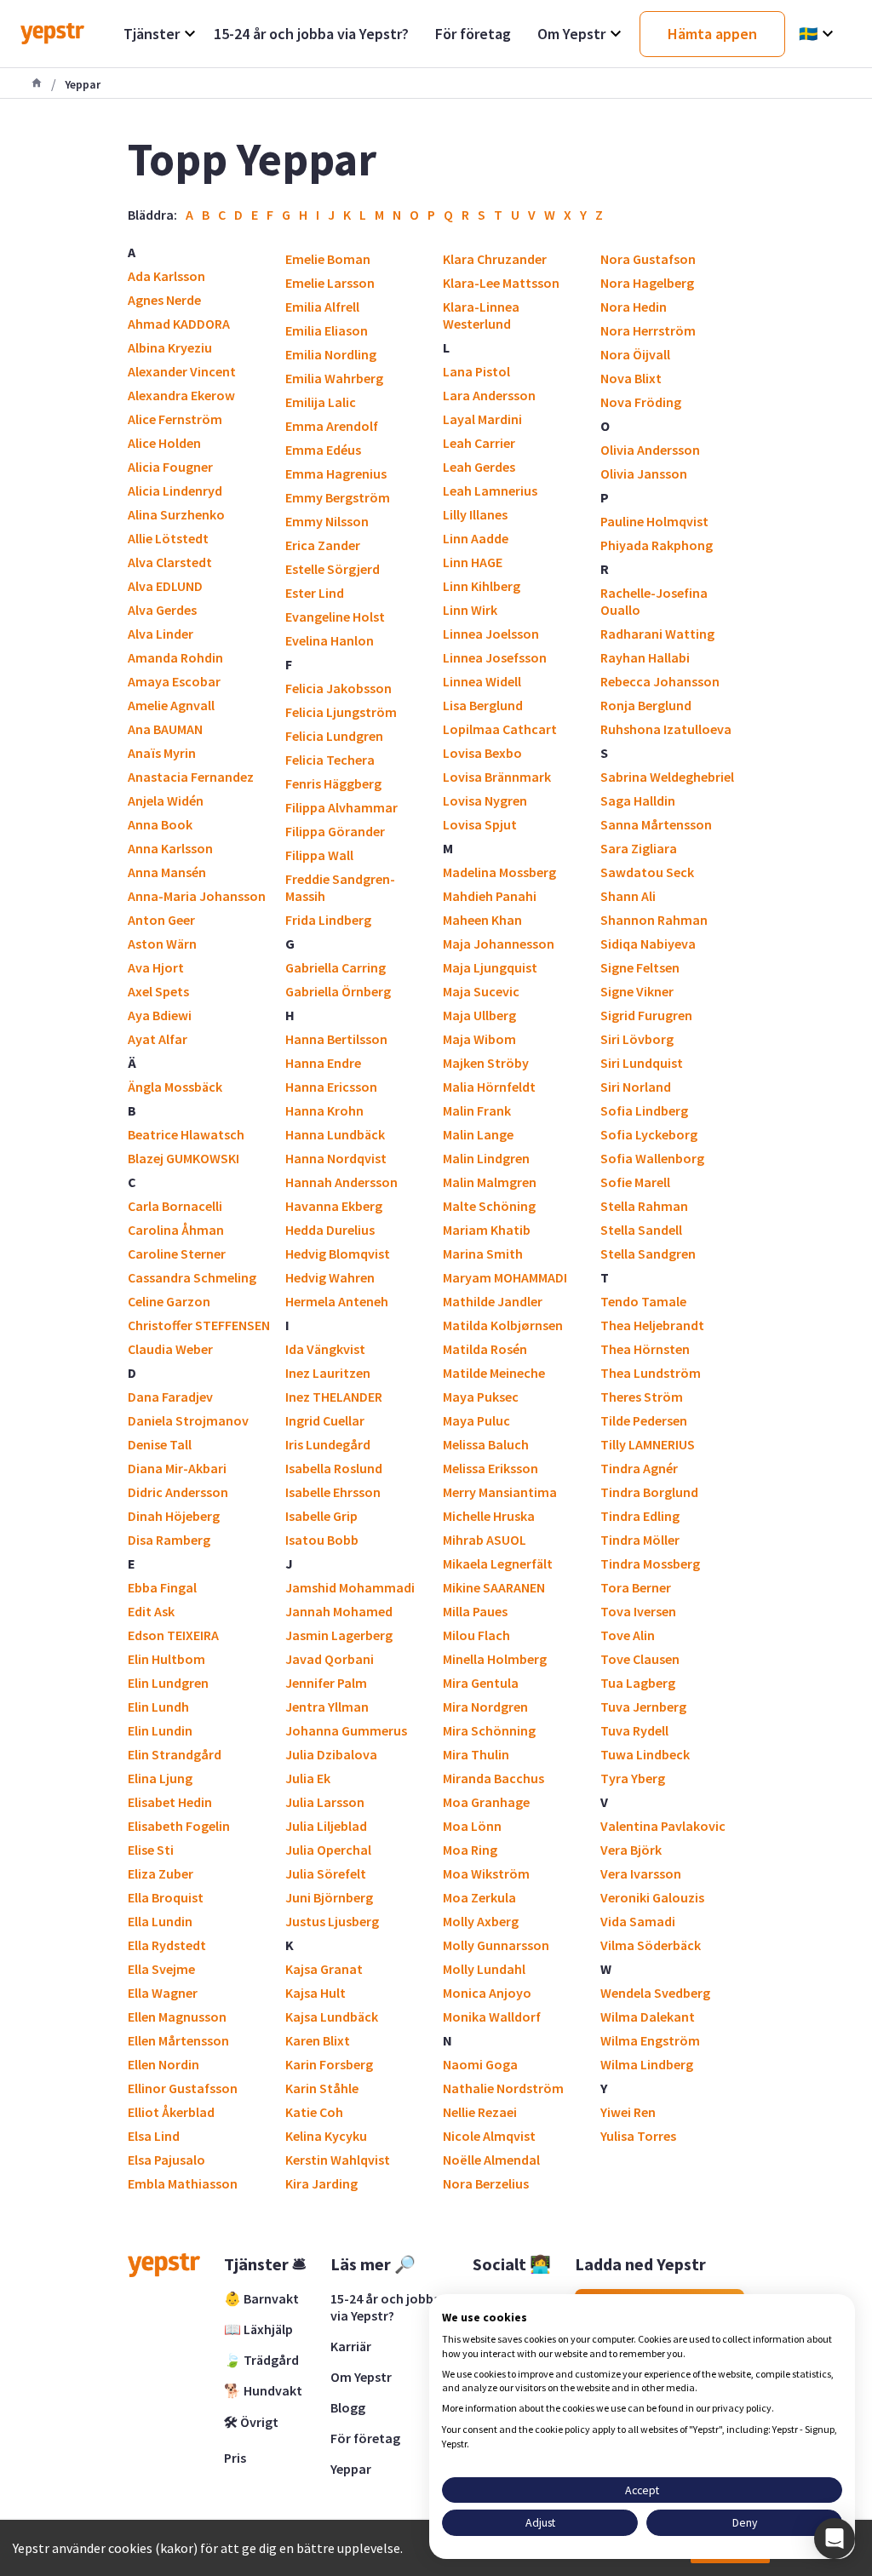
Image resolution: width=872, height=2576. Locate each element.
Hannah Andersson (341, 1182)
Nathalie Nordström (503, 2088)
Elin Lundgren (168, 1683)
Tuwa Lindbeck (645, 1754)
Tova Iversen (638, 1611)
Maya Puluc (476, 1420)
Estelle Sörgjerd (333, 569)
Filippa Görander (335, 831)
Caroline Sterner (177, 1254)
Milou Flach (476, 1635)
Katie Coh (314, 2112)
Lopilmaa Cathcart (500, 729)
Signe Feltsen (640, 967)
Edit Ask (151, 1611)
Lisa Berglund (483, 705)
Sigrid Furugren (646, 1015)
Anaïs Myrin (162, 753)
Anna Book (160, 824)
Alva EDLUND (165, 586)
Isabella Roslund (334, 1468)
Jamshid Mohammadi (350, 1587)
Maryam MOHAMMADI (505, 1277)
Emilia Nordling (331, 354)
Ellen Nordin (163, 2064)
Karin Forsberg (329, 2064)
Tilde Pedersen (644, 1420)
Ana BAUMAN (165, 729)
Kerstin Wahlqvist (338, 2160)
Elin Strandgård (175, 1754)
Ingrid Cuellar (325, 1420)
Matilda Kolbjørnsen (503, 1325)
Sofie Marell (635, 1182)
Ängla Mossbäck (175, 1087)
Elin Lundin (160, 1730)
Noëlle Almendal (491, 2160)
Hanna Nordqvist (336, 1158)
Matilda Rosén (485, 1349)
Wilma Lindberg (647, 2064)
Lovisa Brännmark (497, 777)
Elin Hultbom (166, 1659)
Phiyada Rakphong (657, 545)
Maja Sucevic (481, 991)
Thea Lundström (651, 1373)
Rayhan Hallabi (645, 657)
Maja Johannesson (499, 944)
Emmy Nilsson (327, 521)
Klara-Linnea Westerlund (481, 315)
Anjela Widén (166, 800)
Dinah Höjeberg (174, 1516)
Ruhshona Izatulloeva (666, 729)
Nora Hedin (634, 307)
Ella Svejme (161, 1969)
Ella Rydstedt (167, 1945)
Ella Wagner (163, 1993)
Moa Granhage (486, 1802)
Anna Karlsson (170, 848)
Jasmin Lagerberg (339, 1635)
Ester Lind (315, 593)
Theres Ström (642, 1397)
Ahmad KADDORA (179, 324)
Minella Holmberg (495, 1659)
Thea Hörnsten (645, 1349)
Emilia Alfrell (322, 307)
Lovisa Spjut (480, 824)
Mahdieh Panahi (490, 896)
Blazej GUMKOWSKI (184, 1158)
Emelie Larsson (330, 283)
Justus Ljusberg (332, 1921)
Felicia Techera (330, 760)
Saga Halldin (638, 800)
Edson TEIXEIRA (173, 1635)
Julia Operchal (328, 1850)
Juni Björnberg (329, 1897)
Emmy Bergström (338, 497)
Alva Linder (161, 634)
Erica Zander (323, 545)
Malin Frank (477, 1110)
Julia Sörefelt (326, 1873)
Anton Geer (161, 920)
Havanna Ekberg (334, 1206)
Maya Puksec (481, 1397)
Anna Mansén (167, 872)
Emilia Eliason (327, 330)
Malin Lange (478, 1134)
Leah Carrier (479, 443)
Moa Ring (470, 1850)
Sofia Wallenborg (652, 1158)
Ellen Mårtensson (178, 2040)
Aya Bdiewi (160, 1015)
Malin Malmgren (490, 1182)
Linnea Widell (482, 681)
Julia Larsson (325, 1802)
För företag (365, 2438)
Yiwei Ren (628, 2112)
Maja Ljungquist (490, 967)
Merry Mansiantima (500, 1492)
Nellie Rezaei (480, 2112)
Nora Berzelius (486, 2183)
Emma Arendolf (332, 426)
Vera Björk (631, 1850)
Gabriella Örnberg (338, 991)
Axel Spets (158, 991)
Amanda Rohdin (175, 657)
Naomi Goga (480, 2064)
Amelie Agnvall (171, 705)
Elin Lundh (158, 1707)
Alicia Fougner (170, 467)
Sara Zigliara (639, 848)
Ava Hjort (156, 967)
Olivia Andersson (650, 450)
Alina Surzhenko (176, 514)
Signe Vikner (637, 991)
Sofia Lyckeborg (649, 1134)
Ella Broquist (166, 1897)
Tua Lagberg (638, 1683)
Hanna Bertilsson (336, 1039)
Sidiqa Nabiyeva (648, 944)
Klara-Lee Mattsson (501, 283)
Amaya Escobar (174, 681)
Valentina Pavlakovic (663, 1826)
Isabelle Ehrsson (333, 1492)
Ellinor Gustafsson (183, 2088)
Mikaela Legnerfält (498, 1563)
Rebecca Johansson (660, 681)
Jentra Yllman (327, 1707)
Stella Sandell (641, 1230)
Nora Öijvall (635, 354)
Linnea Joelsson (491, 634)
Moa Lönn (472, 1826)
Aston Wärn (162, 944)
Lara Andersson (489, 395)
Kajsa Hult (316, 1993)
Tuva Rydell (634, 1730)
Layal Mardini (482, 419)
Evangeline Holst (335, 617)
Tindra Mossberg (650, 1563)
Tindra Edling (640, 1516)
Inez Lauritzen (328, 1373)
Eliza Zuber (161, 1873)
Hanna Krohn (324, 1110)
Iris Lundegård (328, 1444)
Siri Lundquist (642, 1063)
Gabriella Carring (336, 967)
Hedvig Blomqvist (338, 1254)
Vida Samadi (638, 1921)
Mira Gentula (481, 1683)
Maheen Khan (482, 920)
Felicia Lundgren (334, 736)
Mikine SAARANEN (494, 1587)
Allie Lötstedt (168, 538)
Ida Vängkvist (325, 1349)
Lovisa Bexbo (482, 753)
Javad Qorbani (330, 1659)
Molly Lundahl (484, 1969)
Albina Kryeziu (170, 347)
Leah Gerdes (479, 467)
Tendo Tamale (643, 1301)
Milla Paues (475, 1611)
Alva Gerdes (162, 610)
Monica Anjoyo (487, 1993)
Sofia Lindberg (644, 1110)
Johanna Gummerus (346, 1730)
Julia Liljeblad (326, 1826)
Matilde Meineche (494, 1373)
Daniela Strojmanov (188, 1420)
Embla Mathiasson (183, 2183)
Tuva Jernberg (643, 1707)
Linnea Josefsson (495, 657)
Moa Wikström (486, 1873)
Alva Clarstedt (170, 562)
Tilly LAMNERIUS (648, 1444)
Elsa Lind (154, 2136)
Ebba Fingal (162, 1587)
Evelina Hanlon (330, 640)
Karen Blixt (318, 2040)
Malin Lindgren (486, 1158)
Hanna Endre (323, 1063)
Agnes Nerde (164, 300)
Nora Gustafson (648, 259)
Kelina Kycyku (326, 2136)
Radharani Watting (657, 634)
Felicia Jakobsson (338, 688)
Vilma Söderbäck (651, 1945)
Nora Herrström (648, 330)
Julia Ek (308, 1778)
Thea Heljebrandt (652, 1325)
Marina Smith (483, 1254)
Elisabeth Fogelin (179, 1826)
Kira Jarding (321, 2183)
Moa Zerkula (479, 1897)
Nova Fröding (641, 402)
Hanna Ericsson (331, 1087)
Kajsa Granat (324, 1969)
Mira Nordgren (485, 1707)
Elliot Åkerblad (171, 2112)
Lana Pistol (476, 371)
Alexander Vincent (182, 371)
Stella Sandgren (648, 1254)
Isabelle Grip (321, 1516)
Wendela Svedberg (655, 1993)
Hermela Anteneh (337, 1301)
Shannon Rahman (654, 920)
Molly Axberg (481, 1921)
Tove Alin (628, 1635)
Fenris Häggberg (333, 783)
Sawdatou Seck (647, 872)
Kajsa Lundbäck (332, 2017)
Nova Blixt (631, 378)
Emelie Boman (328, 259)
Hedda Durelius (330, 1230)
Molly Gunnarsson (496, 1945)
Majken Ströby (486, 1063)
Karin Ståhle (322, 2088)
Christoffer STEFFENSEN (199, 1325)
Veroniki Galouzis (652, 1897)
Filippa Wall (319, 855)
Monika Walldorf (492, 2017)
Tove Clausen (640, 1659)
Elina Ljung (160, 1778)
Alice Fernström (175, 419)
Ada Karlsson (166, 276)
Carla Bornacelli (175, 1206)
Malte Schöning (489, 1206)
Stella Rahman (644, 1206)
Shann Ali (628, 896)
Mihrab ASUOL (485, 1540)
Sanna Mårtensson (656, 824)
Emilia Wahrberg (334, 378)
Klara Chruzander (495, 259)
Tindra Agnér (639, 1468)
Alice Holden (164, 443)
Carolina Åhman (176, 1230)
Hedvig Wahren (330, 1277)
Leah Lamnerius (490, 491)
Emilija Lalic (321, 402)
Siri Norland (636, 1087)
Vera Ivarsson (641, 1873)
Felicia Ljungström (341, 712)
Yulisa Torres (638, 2136)
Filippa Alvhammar (341, 807)
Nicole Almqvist (489, 2136)
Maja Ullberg (479, 1015)
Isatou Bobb (322, 1540)
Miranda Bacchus (493, 1778)
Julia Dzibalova (331, 1754)
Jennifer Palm (326, 1683)
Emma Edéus (323, 450)
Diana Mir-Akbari (177, 1468)
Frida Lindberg (328, 920)
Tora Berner (636, 1587)
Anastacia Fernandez (191, 777)
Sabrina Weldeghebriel (667, 777)
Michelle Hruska (489, 1516)
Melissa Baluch (486, 1444)
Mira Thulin (476, 1754)
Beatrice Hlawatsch (186, 1134)
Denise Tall (160, 1444)
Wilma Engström (650, 2040)
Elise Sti (151, 1850)
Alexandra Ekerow (181, 395)
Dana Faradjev (170, 1397)
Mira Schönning (489, 1730)
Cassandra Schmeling (192, 1277)
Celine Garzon (169, 1301)
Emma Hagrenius (336, 473)
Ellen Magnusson (177, 2017)
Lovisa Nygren (485, 800)
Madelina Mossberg (499, 872)
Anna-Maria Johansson (197, 896)
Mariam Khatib (487, 1230)
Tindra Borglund (649, 1492)
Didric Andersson (178, 1492)
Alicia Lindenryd (175, 491)
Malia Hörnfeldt (489, 1087)
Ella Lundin (160, 1921)
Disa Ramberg (169, 1540)
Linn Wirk (470, 610)
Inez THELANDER (334, 1397)
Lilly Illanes (475, 514)
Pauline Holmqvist (654, 521)
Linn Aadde (476, 538)
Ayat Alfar (158, 1039)
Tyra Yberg (633, 1778)
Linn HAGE (473, 562)
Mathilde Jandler (493, 1301)
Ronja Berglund (646, 705)
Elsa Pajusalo (166, 2160)
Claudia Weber (170, 1349)
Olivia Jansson (644, 473)
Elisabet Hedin (170, 1802)
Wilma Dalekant (648, 2017)
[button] (835, 2539)
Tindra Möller (640, 1540)
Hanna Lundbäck (335, 1134)
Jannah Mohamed (339, 1611)
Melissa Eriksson (490, 1468)
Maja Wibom (479, 1039)
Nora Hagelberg (647, 283)
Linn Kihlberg (482, 586)
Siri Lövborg (637, 1039)
